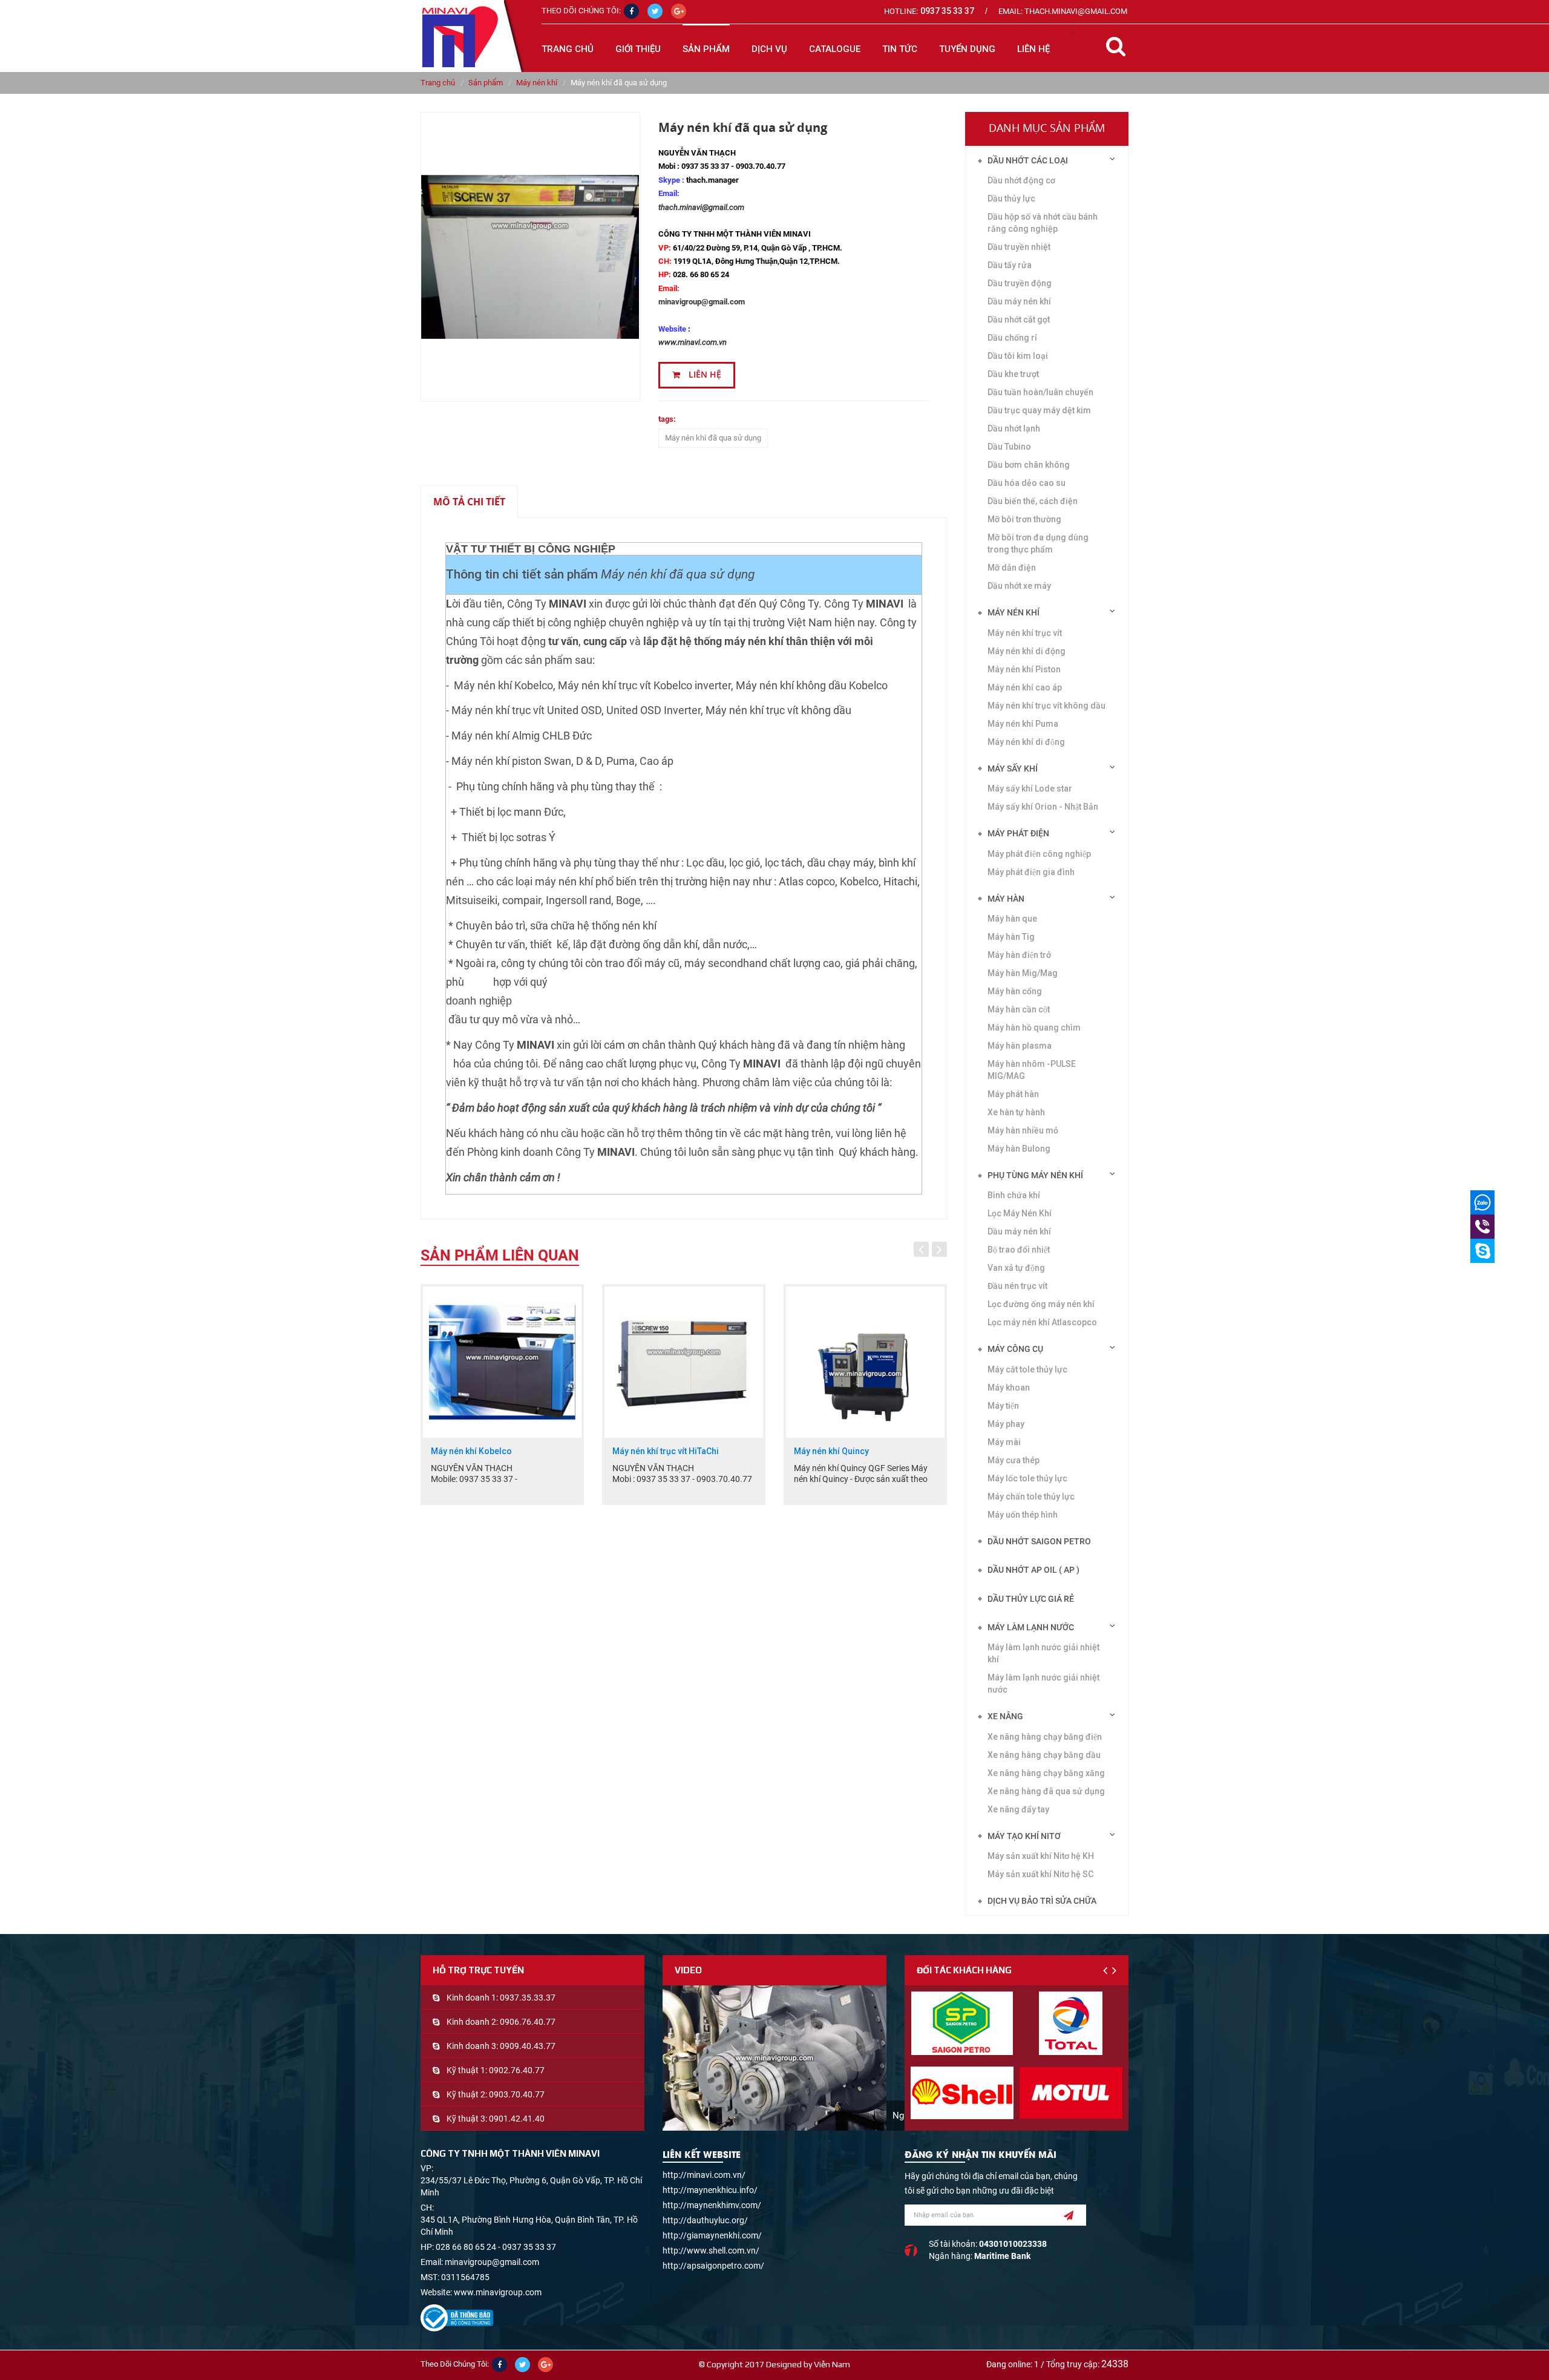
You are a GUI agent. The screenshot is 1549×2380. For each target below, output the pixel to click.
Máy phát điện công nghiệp (1039, 854)
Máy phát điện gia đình (1031, 872)
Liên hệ (704, 375)
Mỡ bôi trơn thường (1024, 519)
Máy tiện (1003, 1406)
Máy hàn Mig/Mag (1023, 973)
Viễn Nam (832, 2364)
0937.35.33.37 (528, 1998)
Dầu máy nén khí (1019, 301)
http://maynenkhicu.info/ (710, 2190)
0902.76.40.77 (517, 2070)
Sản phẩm (486, 83)
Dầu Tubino (1009, 447)
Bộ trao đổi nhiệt (1019, 1250)
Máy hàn (1006, 899)
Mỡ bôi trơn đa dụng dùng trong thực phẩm (1038, 543)
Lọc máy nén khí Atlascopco (1042, 1322)
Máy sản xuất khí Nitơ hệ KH (1041, 1856)
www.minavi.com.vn (693, 342)
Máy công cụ (1015, 1349)
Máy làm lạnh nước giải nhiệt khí (1043, 1653)
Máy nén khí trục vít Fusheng (849, 1451)
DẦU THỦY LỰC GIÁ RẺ (1031, 1599)
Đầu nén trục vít (1017, 1286)
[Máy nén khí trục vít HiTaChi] (502, 1362)
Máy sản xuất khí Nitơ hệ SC (1040, 1874)
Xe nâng (1005, 1716)
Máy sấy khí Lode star (1030, 788)
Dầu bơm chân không (1029, 465)
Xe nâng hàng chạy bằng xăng (1046, 1773)
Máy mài (1004, 1442)
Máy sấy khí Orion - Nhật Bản (1043, 807)
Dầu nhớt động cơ (1021, 180)
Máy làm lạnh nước (1031, 1627)
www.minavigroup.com (498, 2292)
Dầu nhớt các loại (1028, 160)
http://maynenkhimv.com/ (712, 2205)
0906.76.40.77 (528, 2022)
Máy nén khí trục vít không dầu (1046, 706)
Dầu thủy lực (1011, 198)
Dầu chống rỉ (1012, 338)
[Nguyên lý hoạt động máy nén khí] (774, 2058)
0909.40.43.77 (528, 2046)
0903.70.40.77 (517, 2094)
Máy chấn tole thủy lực (1031, 1497)
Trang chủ (568, 49)
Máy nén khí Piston (1024, 669)
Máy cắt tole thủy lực (1027, 1369)
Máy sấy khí (1013, 769)
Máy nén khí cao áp (1025, 687)
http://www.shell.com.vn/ (711, 2251)
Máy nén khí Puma (1023, 724)
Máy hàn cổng (1015, 991)
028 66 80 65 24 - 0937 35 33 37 (496, 2247)
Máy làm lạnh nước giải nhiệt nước (1043, 1683)
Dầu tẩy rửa (1010, 265)
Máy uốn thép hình (1023, 1515)
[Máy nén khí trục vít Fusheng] (865, 1362)
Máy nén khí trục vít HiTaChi (484, 1451)
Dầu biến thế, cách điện (1033, 501)
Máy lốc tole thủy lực (1027, 1478)
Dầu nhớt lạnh (1014, 428)
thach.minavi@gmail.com (701, 207)
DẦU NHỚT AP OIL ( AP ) (1033, 1570)
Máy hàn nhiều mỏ (1023, 1130)
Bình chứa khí (1014, 1195)
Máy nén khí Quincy (650, 1451)
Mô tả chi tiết (469, 502)
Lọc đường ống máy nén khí (1041, 1304)
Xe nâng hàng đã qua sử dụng (1046, 1791)
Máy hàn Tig (1011, 937)
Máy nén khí (537, 83)
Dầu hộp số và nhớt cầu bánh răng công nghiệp (1043, 223)
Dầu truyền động (1020, 283)
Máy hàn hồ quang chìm (1034, 1028)
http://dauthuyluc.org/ (705, 2220)
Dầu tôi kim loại (1018, 356)
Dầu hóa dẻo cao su (1027, 483)
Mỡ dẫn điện (1012, 568)
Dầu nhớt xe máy (1019, 586)
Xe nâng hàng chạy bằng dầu (1044, 1755)
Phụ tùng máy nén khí (1035, 1175)
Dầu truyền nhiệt (1019, 247)
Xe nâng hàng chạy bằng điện (1045, 1737)
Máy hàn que (1012, 919)
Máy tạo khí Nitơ (1024, 1836)
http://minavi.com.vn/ (704, 2175)
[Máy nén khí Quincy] (684, 1362)
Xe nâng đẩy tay (1018, 1809)
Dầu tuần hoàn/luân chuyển (1040, 392)
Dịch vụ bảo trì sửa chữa (1042, 1901)
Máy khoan (1009, 1388)
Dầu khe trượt (1013, 374)
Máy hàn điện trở (1019, 955)
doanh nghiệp (479, 1001)
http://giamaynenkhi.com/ (712, 2235)
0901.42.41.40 (517, 2119)
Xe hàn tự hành (1016, 1112)
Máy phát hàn (1013, 1094)
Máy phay (1006, 1424)
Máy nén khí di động (1027, 651)
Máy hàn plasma (1020, 1046)
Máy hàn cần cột (1019, 1009)
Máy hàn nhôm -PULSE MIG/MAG (1032, 1070)
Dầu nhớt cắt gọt (1019, 320)
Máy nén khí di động (1026, 742)
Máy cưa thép (1014, 1460)
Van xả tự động (1016, 1268)
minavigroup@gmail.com (702, 302)
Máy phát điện (1018, 833)
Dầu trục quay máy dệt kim (1039, 410)
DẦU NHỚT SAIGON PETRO (1039, 1541)
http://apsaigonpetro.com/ (713, 2266)
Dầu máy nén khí (1019, 1231)
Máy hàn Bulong (1019, 1149)
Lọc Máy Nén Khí (1020, 1213)
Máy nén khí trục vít (1025, 633)
